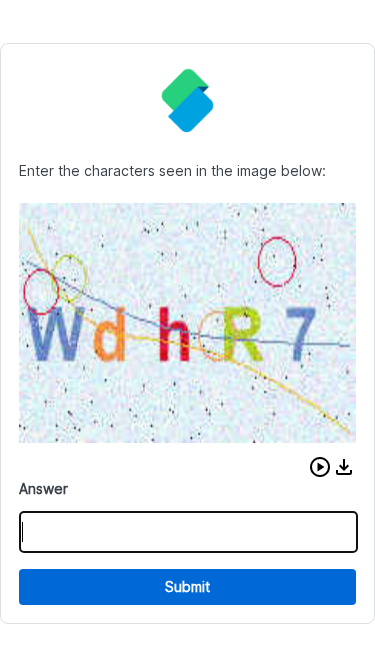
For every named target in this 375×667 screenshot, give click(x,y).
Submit (187, 586)
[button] (320, 467)
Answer (43, 488)
